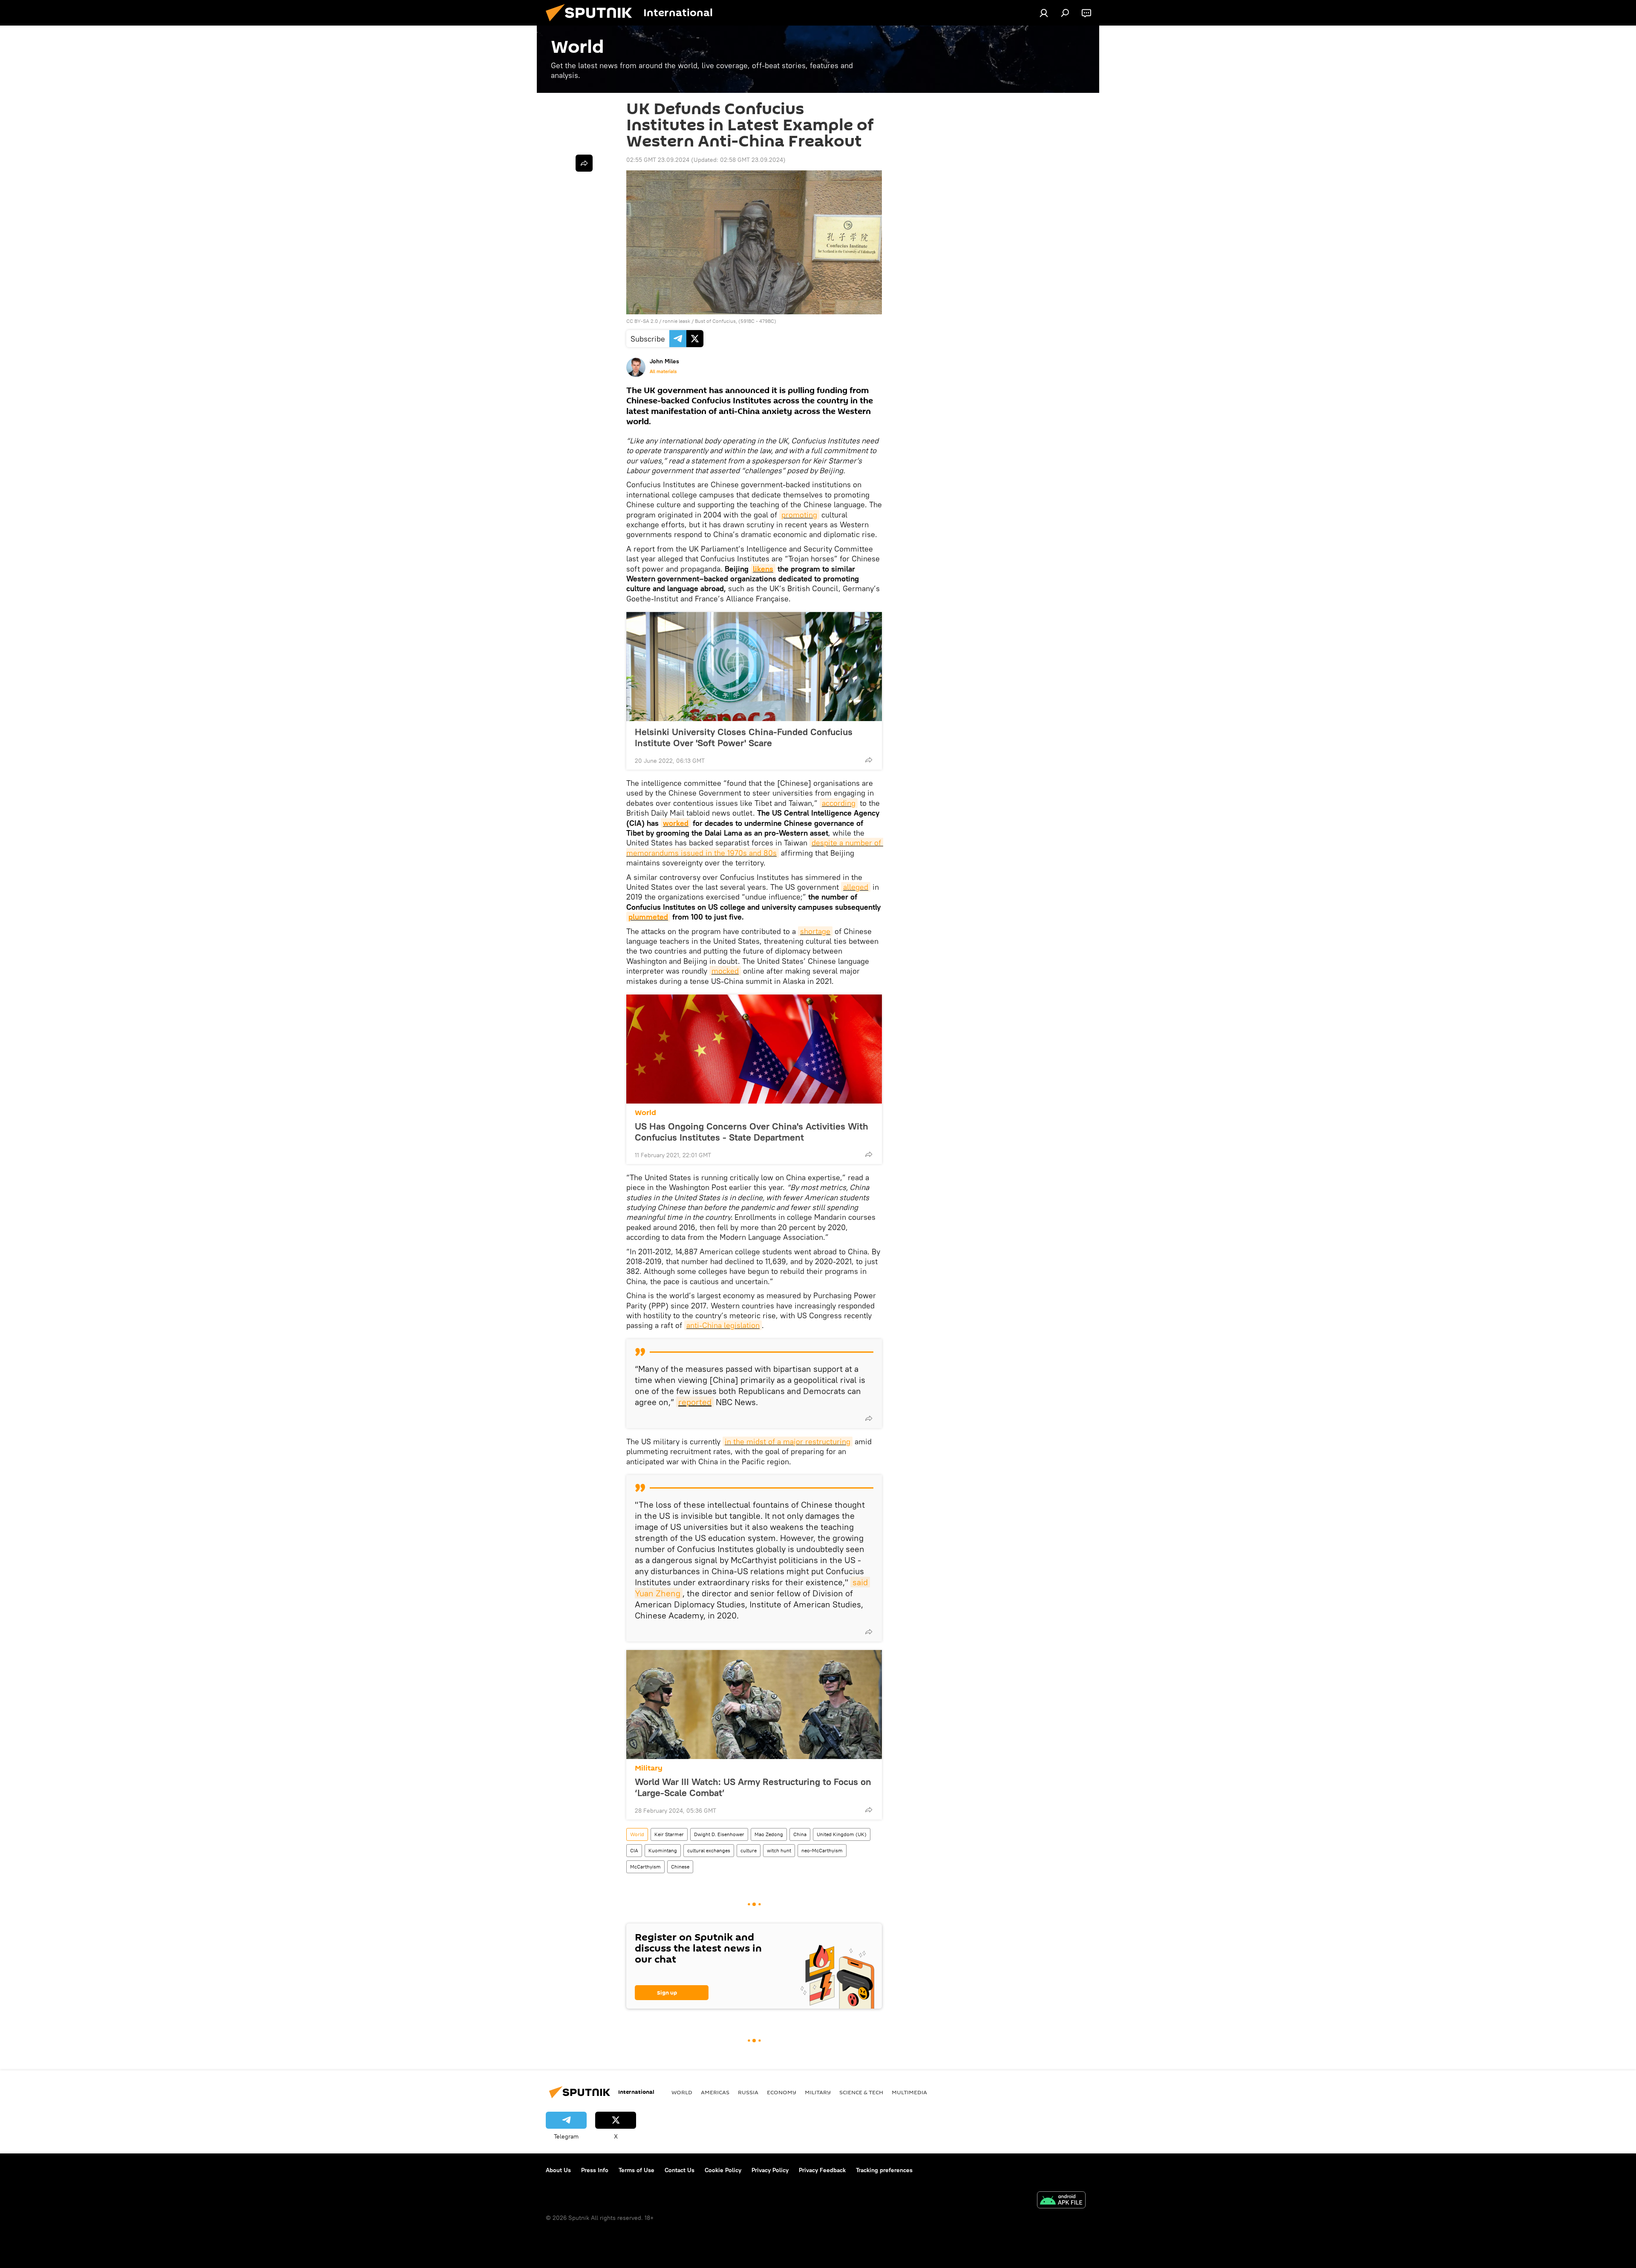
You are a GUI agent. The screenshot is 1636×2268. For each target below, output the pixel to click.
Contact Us (680, 2170)
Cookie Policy (723, 2170)
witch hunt (779, 1850)
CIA (634, 1850)
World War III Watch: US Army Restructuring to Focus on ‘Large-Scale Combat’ (753, 1787)
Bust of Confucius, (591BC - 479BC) (736, 321)
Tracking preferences (884, 2170)
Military (649, 1768)
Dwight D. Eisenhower (719, 1834)
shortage (815, 931)
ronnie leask (677, 321)
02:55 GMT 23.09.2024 (658, 160)
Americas (715, 2092)
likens (763, 569)
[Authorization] (1044, 13)
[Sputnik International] (592, 23)
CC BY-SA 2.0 (642, 321)
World (645, 1113)
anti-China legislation (723, 1325)
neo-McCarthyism (822, 1850)
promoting (799, 515)
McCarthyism (645, 1867)
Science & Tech (861, 2092)
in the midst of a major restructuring (788, 1442)
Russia (748, 2092)
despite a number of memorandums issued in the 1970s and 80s (755, 848)
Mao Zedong (769, 1834)
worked (676, 823)
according (839, 803)
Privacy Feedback (822, 2170)
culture (749, 1850)
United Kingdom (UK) (842, 1834)
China (800, 1834)
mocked (725, 971)
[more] (869, 760)
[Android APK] (1061, 2201)
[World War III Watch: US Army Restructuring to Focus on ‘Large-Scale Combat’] (754, 1705)
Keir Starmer (669, 1834)
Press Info (595, 2170)
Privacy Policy (770, 2170)
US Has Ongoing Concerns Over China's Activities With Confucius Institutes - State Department (752, 1132)
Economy (782, 2092)
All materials (663, 371)
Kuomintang (663, 1850)
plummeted (648, 917)
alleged (856, 887)
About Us (558, 2170)
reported (695, 1402)
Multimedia (909, 2092)
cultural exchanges (709, 1850)
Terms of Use (637, 2170)
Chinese (680, 1867)
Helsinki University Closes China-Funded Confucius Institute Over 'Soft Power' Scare (744, 737)
